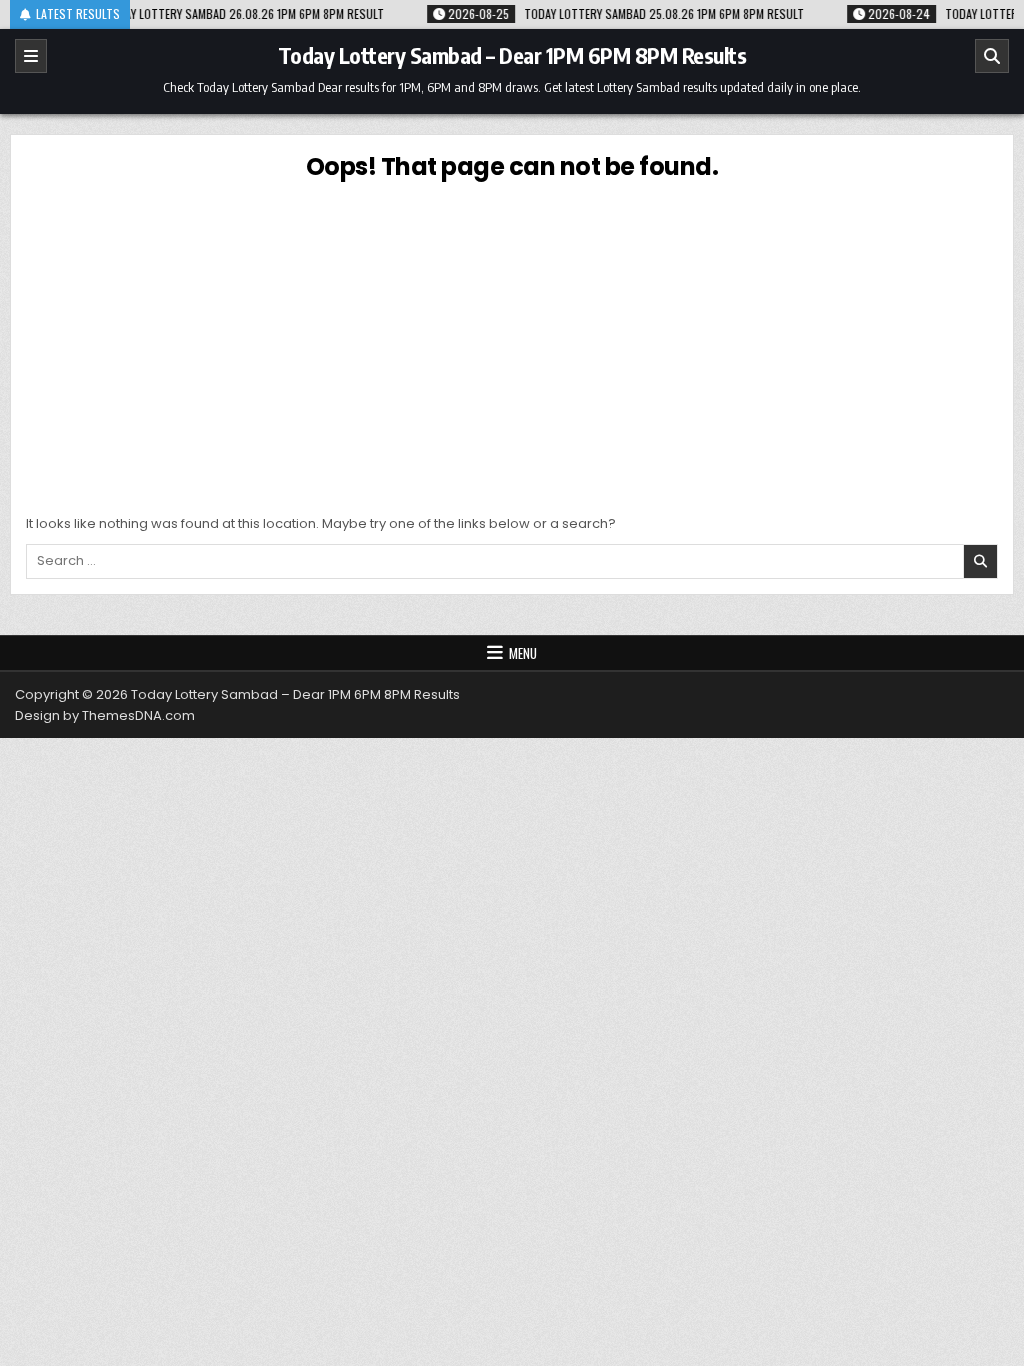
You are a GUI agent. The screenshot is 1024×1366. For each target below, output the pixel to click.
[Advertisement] (512, 344)
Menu (523, 653)
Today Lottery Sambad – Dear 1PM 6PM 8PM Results (512, 55)
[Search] (992, 56)
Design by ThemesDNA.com (105, 715)
